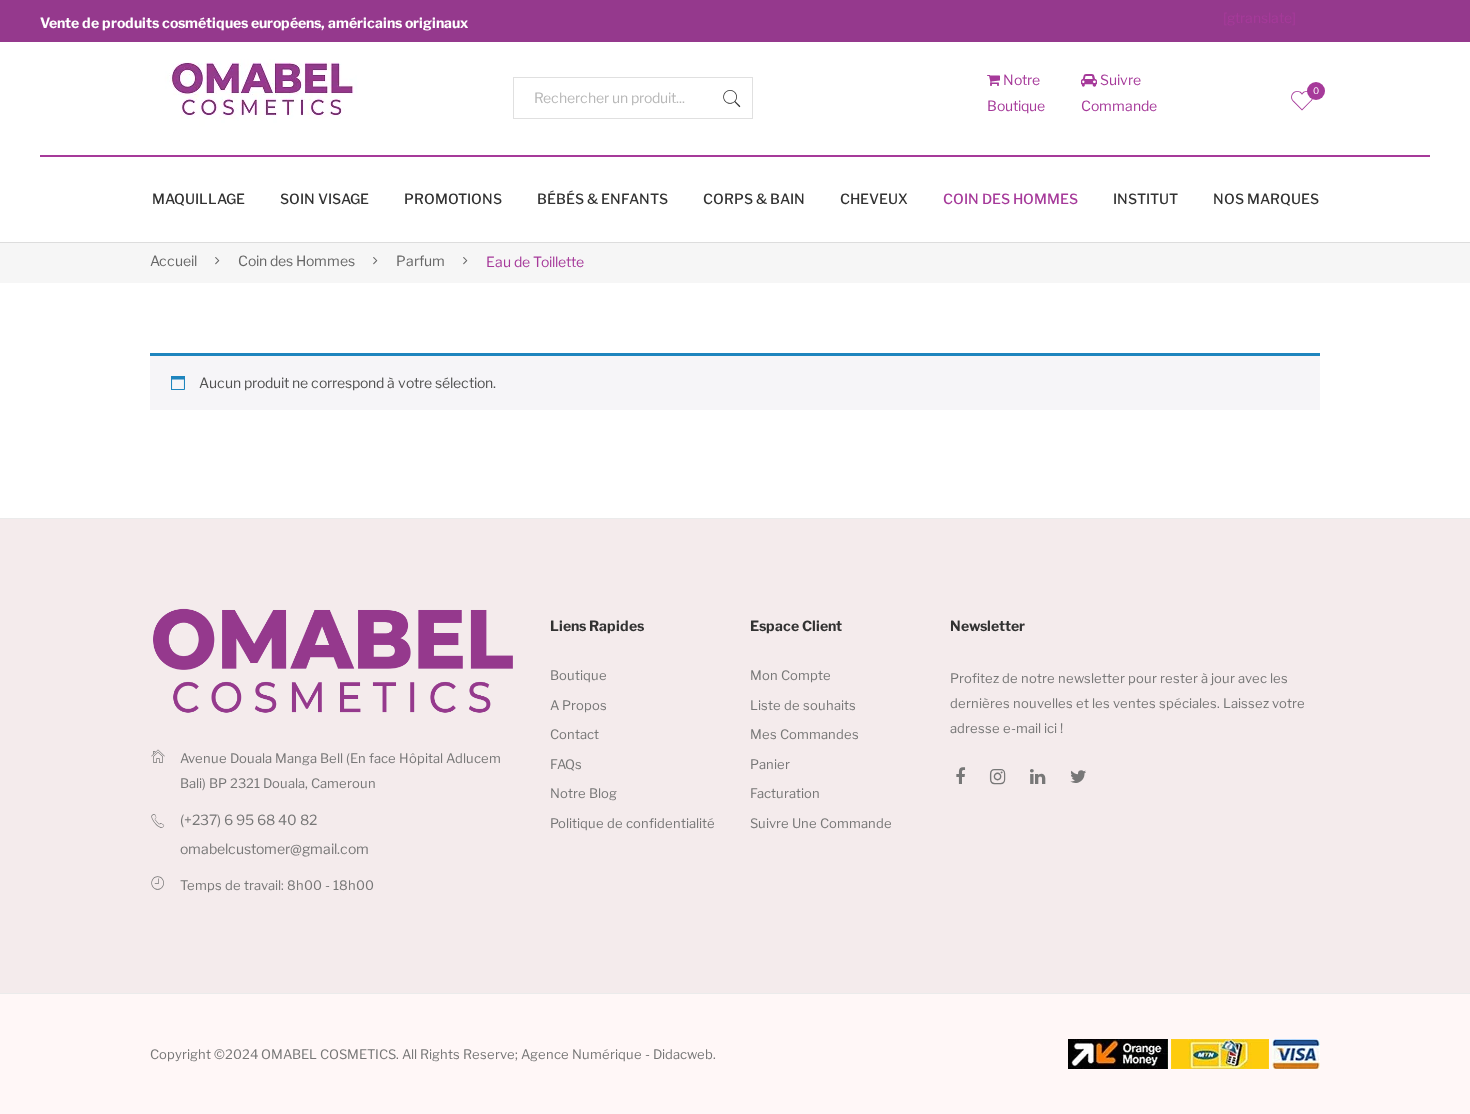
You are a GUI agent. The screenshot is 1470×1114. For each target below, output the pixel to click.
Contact (574, 734)
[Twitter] (1078, 777)
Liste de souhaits (803, 705)
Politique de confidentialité (632, 823)
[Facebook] (960, 777)
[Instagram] (997, 777)
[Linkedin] (1037, 777)
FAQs (566, 764)
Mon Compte (790, 675)
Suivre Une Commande (821, 823)
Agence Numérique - (587, 1054)
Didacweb (683, 1054)
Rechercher (732, 98)
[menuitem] (198, 199)
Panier (770, 764)
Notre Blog (583, 793)
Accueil (173, 260)
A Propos (578, 705)
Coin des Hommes (296, 260)
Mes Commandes (804, 734)
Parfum (420, 260)
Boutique (578, 675)
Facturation (785, 793)
